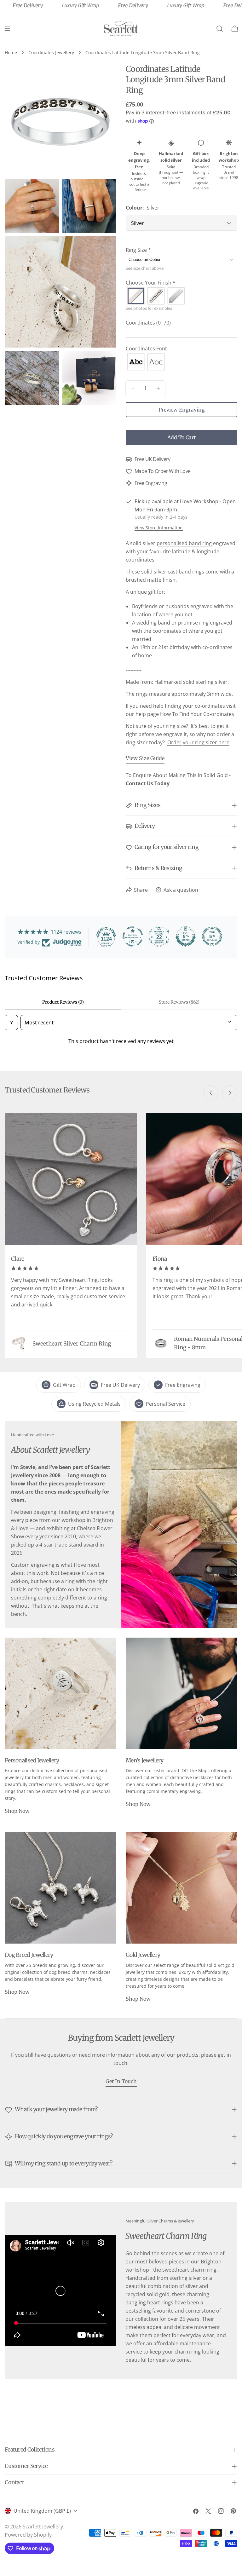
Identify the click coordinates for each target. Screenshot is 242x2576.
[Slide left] (211, 1093)
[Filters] (11, 1023)
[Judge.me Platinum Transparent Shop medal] (133, 936)
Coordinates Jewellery (51, 52)
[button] (181, 250)
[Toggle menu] (7, 29)
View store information (159, 528)
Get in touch (121, 2081)
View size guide (145, 758)
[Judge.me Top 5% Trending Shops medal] (212, 936)
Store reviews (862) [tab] (179, 1002)
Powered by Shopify (28, 2535)
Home (11, 52)
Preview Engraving (182, 410)
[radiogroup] (181, 296)
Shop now (17, 1811)
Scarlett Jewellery (43, 2527)
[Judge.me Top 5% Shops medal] (186, 936)
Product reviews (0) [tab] (63, 1002)
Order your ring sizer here (198, 742)
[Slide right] (230, 1093)
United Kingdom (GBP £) (42, 2511)
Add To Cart (181, 437)
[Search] (220, 29)
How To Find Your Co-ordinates (197, 714)
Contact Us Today (148, 783)
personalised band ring (184, 543)
